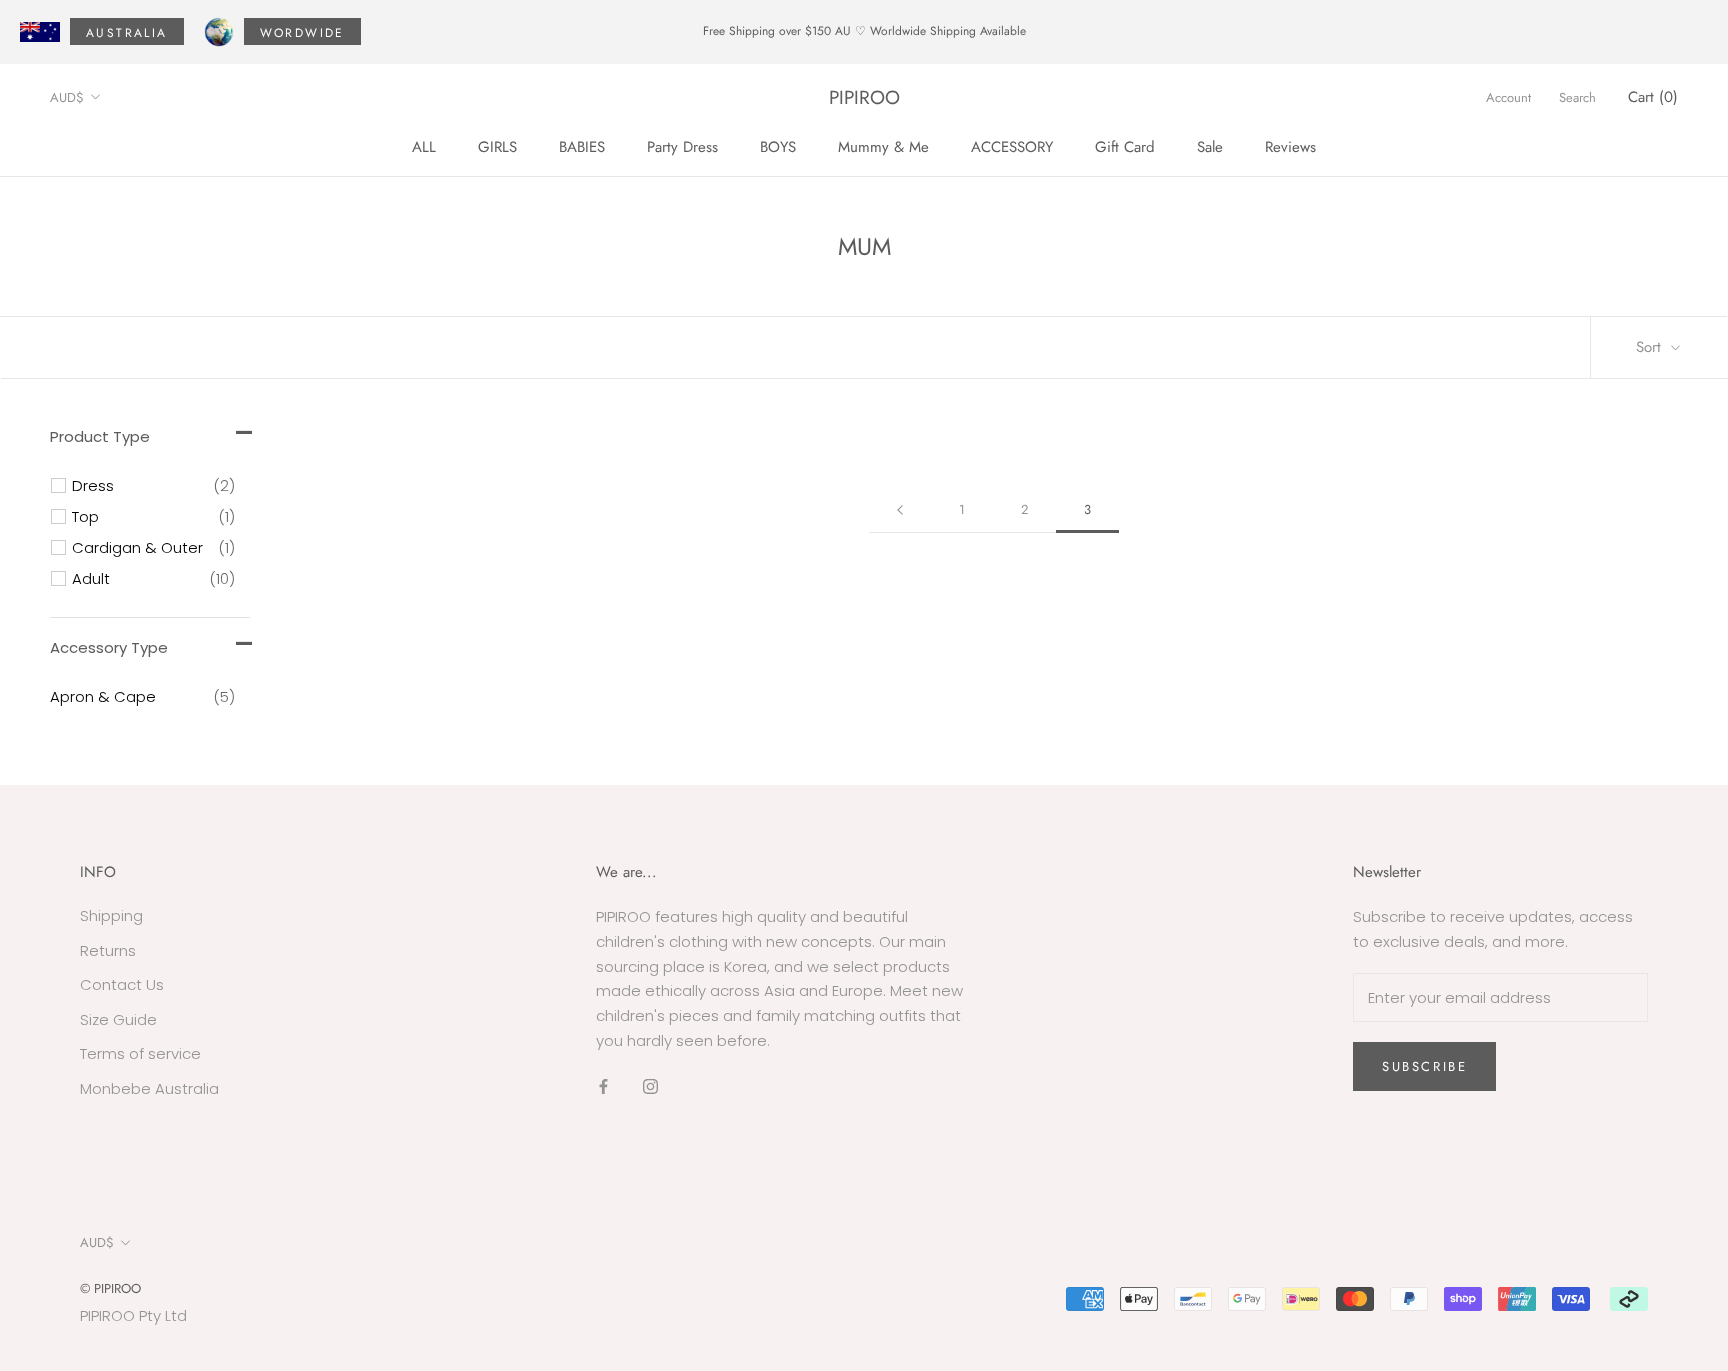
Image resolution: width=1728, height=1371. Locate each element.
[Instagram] (650, 1086)
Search (1577, 97)
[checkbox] (153, 486)
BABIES (582, 146)
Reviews (1290, 146)
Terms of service (140, 1053)
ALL (424, 146)
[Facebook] (603, 1086)
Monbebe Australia (149, 1088)
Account (1508, 97)
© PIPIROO (110, 1288)
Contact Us (122, 984)
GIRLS (497, 146)
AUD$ (67, 97)
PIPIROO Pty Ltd (133, 1315)
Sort (1651, 347)
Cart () (1653, 97)
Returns (108, 950)
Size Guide (118, 1019)
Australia (127, 33)
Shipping (111, 915)
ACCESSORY (1012, 146)
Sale (1210, 146)
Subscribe (1424, 1066)
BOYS (778, 146)
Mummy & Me (883, 146)
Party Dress (682, 146)
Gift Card (1125, 146)
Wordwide (302, 33)
